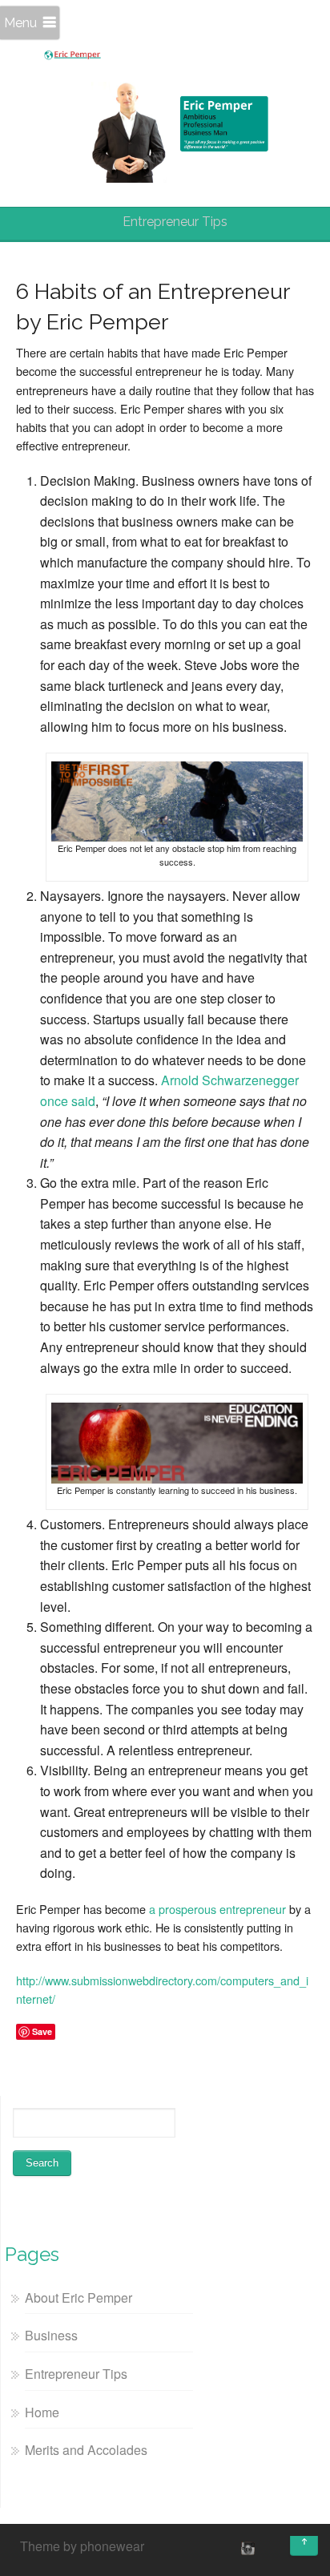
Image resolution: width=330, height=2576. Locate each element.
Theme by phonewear (82, 2546)
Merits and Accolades (86, 2450)
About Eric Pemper (78, 2297)
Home (42, 2412)
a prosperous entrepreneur (217, 1909)
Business (51, 2335)
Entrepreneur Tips (76, 2374)
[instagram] (246, 2548)
